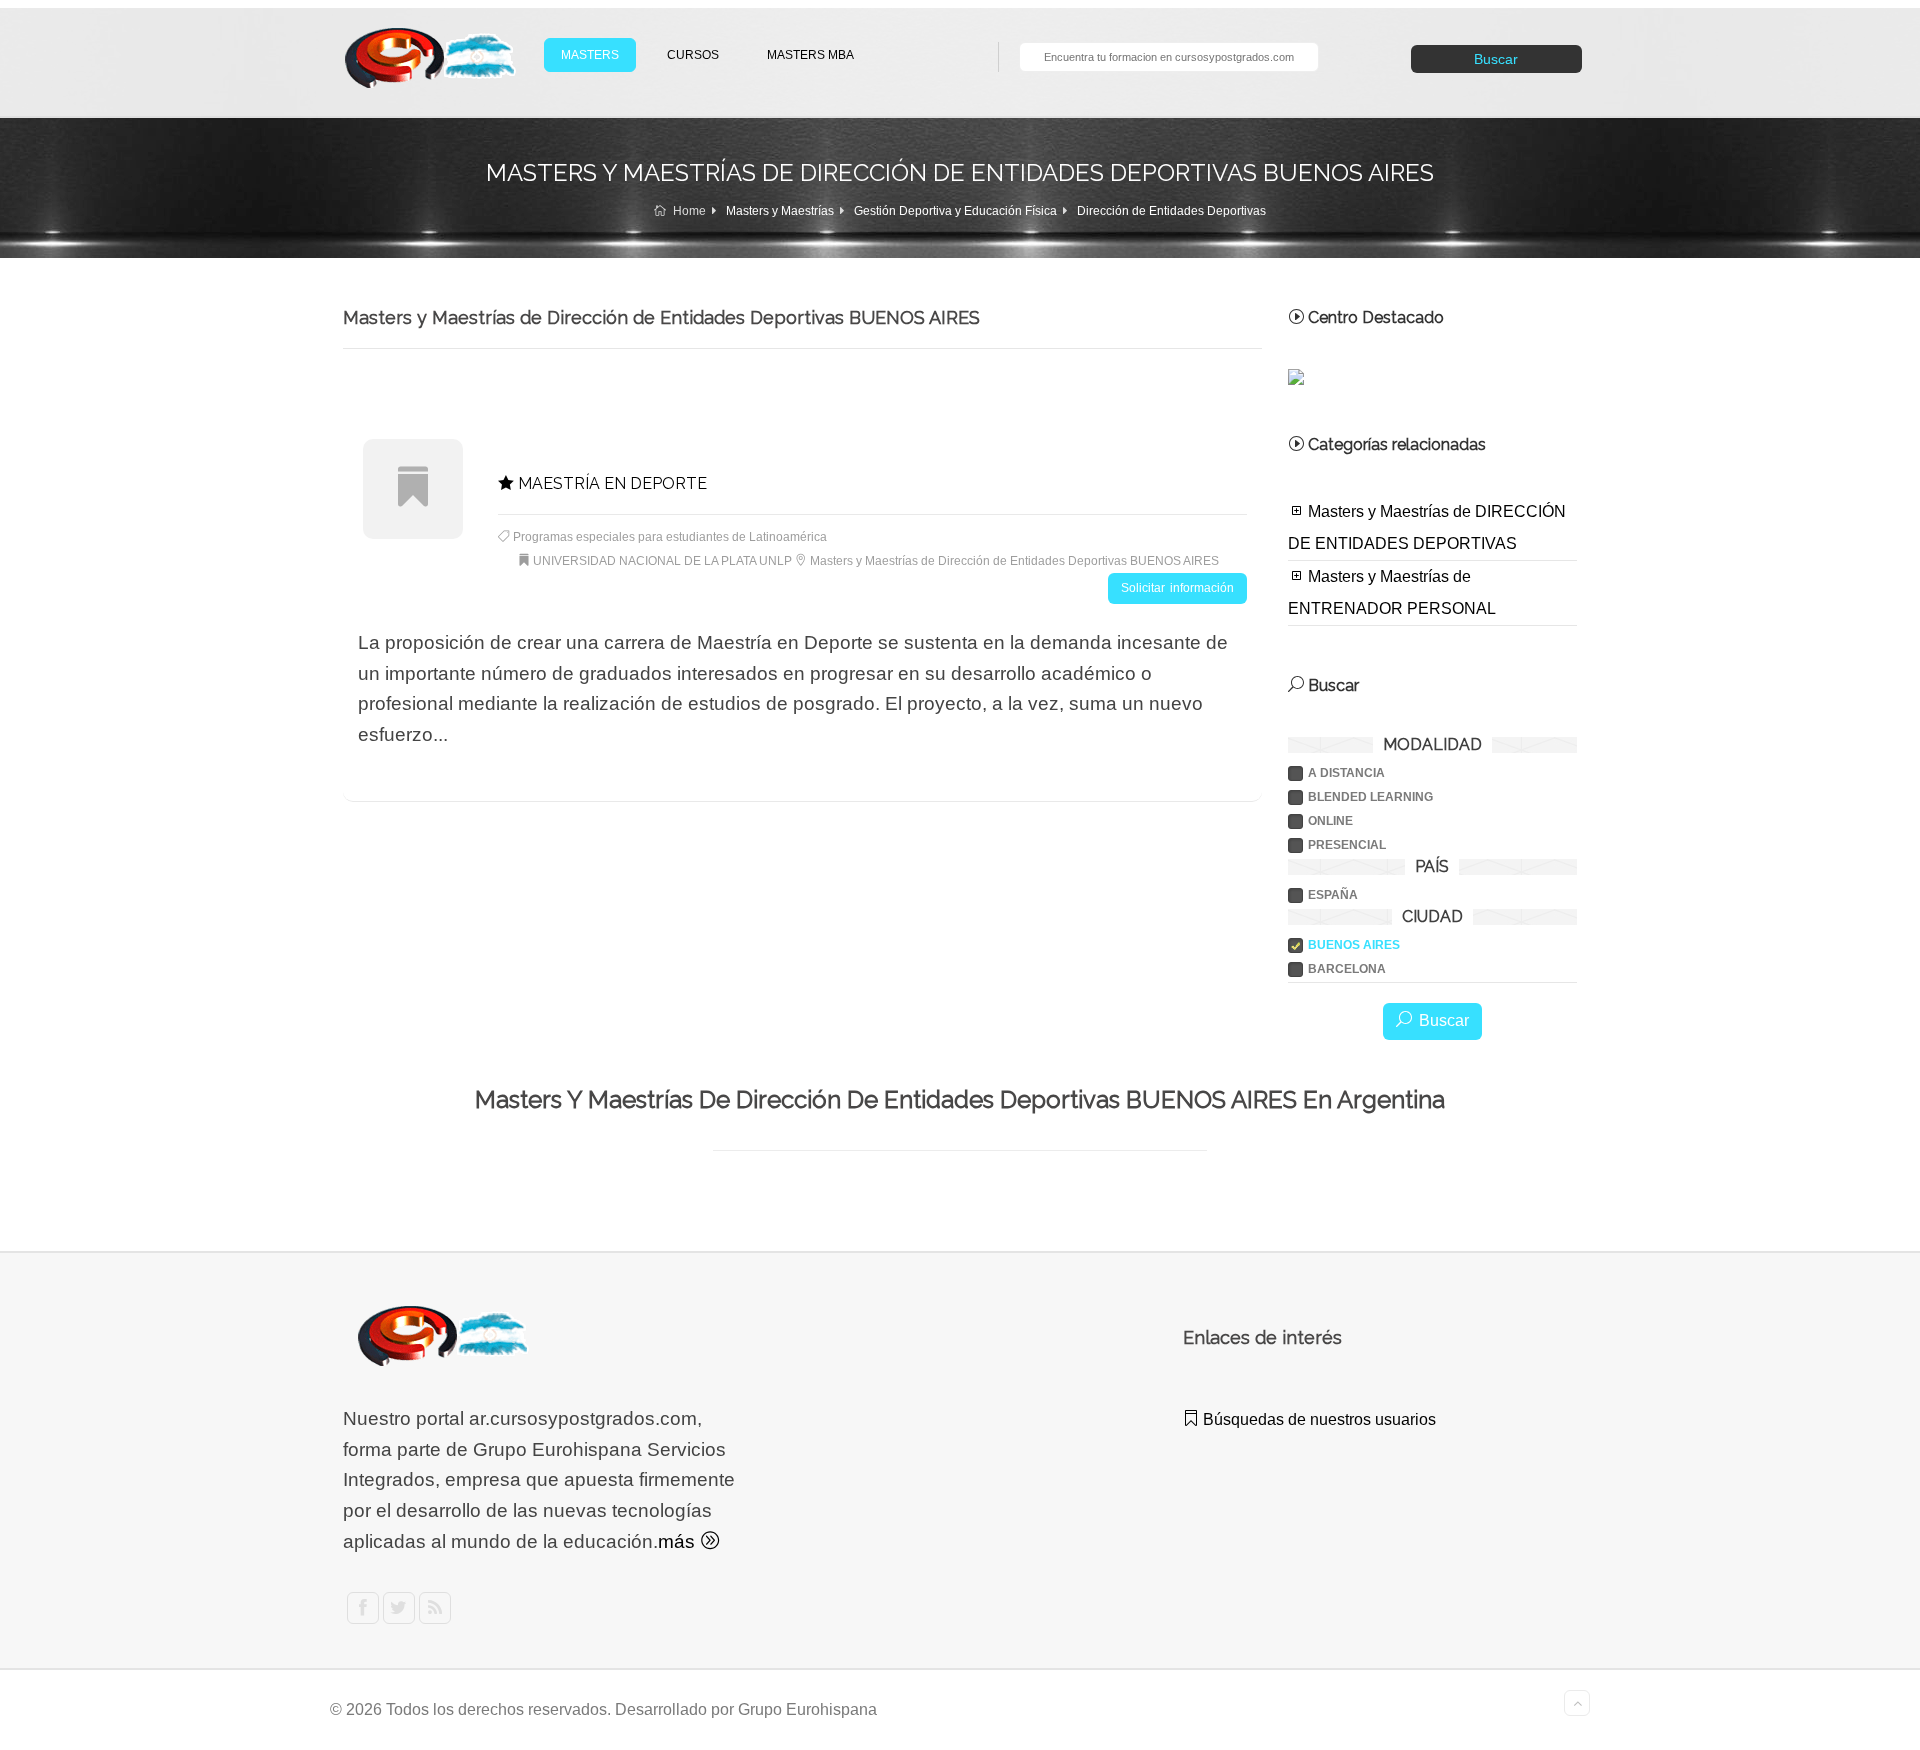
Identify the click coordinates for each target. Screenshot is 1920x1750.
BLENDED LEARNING (1370, 797)
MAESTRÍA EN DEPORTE (610, 483)
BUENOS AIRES (1354, 945)
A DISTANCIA (1346, 773)
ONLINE (1330, 821)
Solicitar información (1177, 588)
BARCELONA (1347, 969)
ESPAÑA (1333, 895)
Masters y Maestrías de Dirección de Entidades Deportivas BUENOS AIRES (1014, 561)
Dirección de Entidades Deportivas (1171, 211)
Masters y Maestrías (780, 211)
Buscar (1496, 59)
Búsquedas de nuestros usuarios (1317, 1419)
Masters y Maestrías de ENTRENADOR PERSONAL (1392, 592)
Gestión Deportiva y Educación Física (955, 211)
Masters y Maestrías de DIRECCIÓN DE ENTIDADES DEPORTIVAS (1427, 527)
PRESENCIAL (1347, 845)
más (679, 1541)
